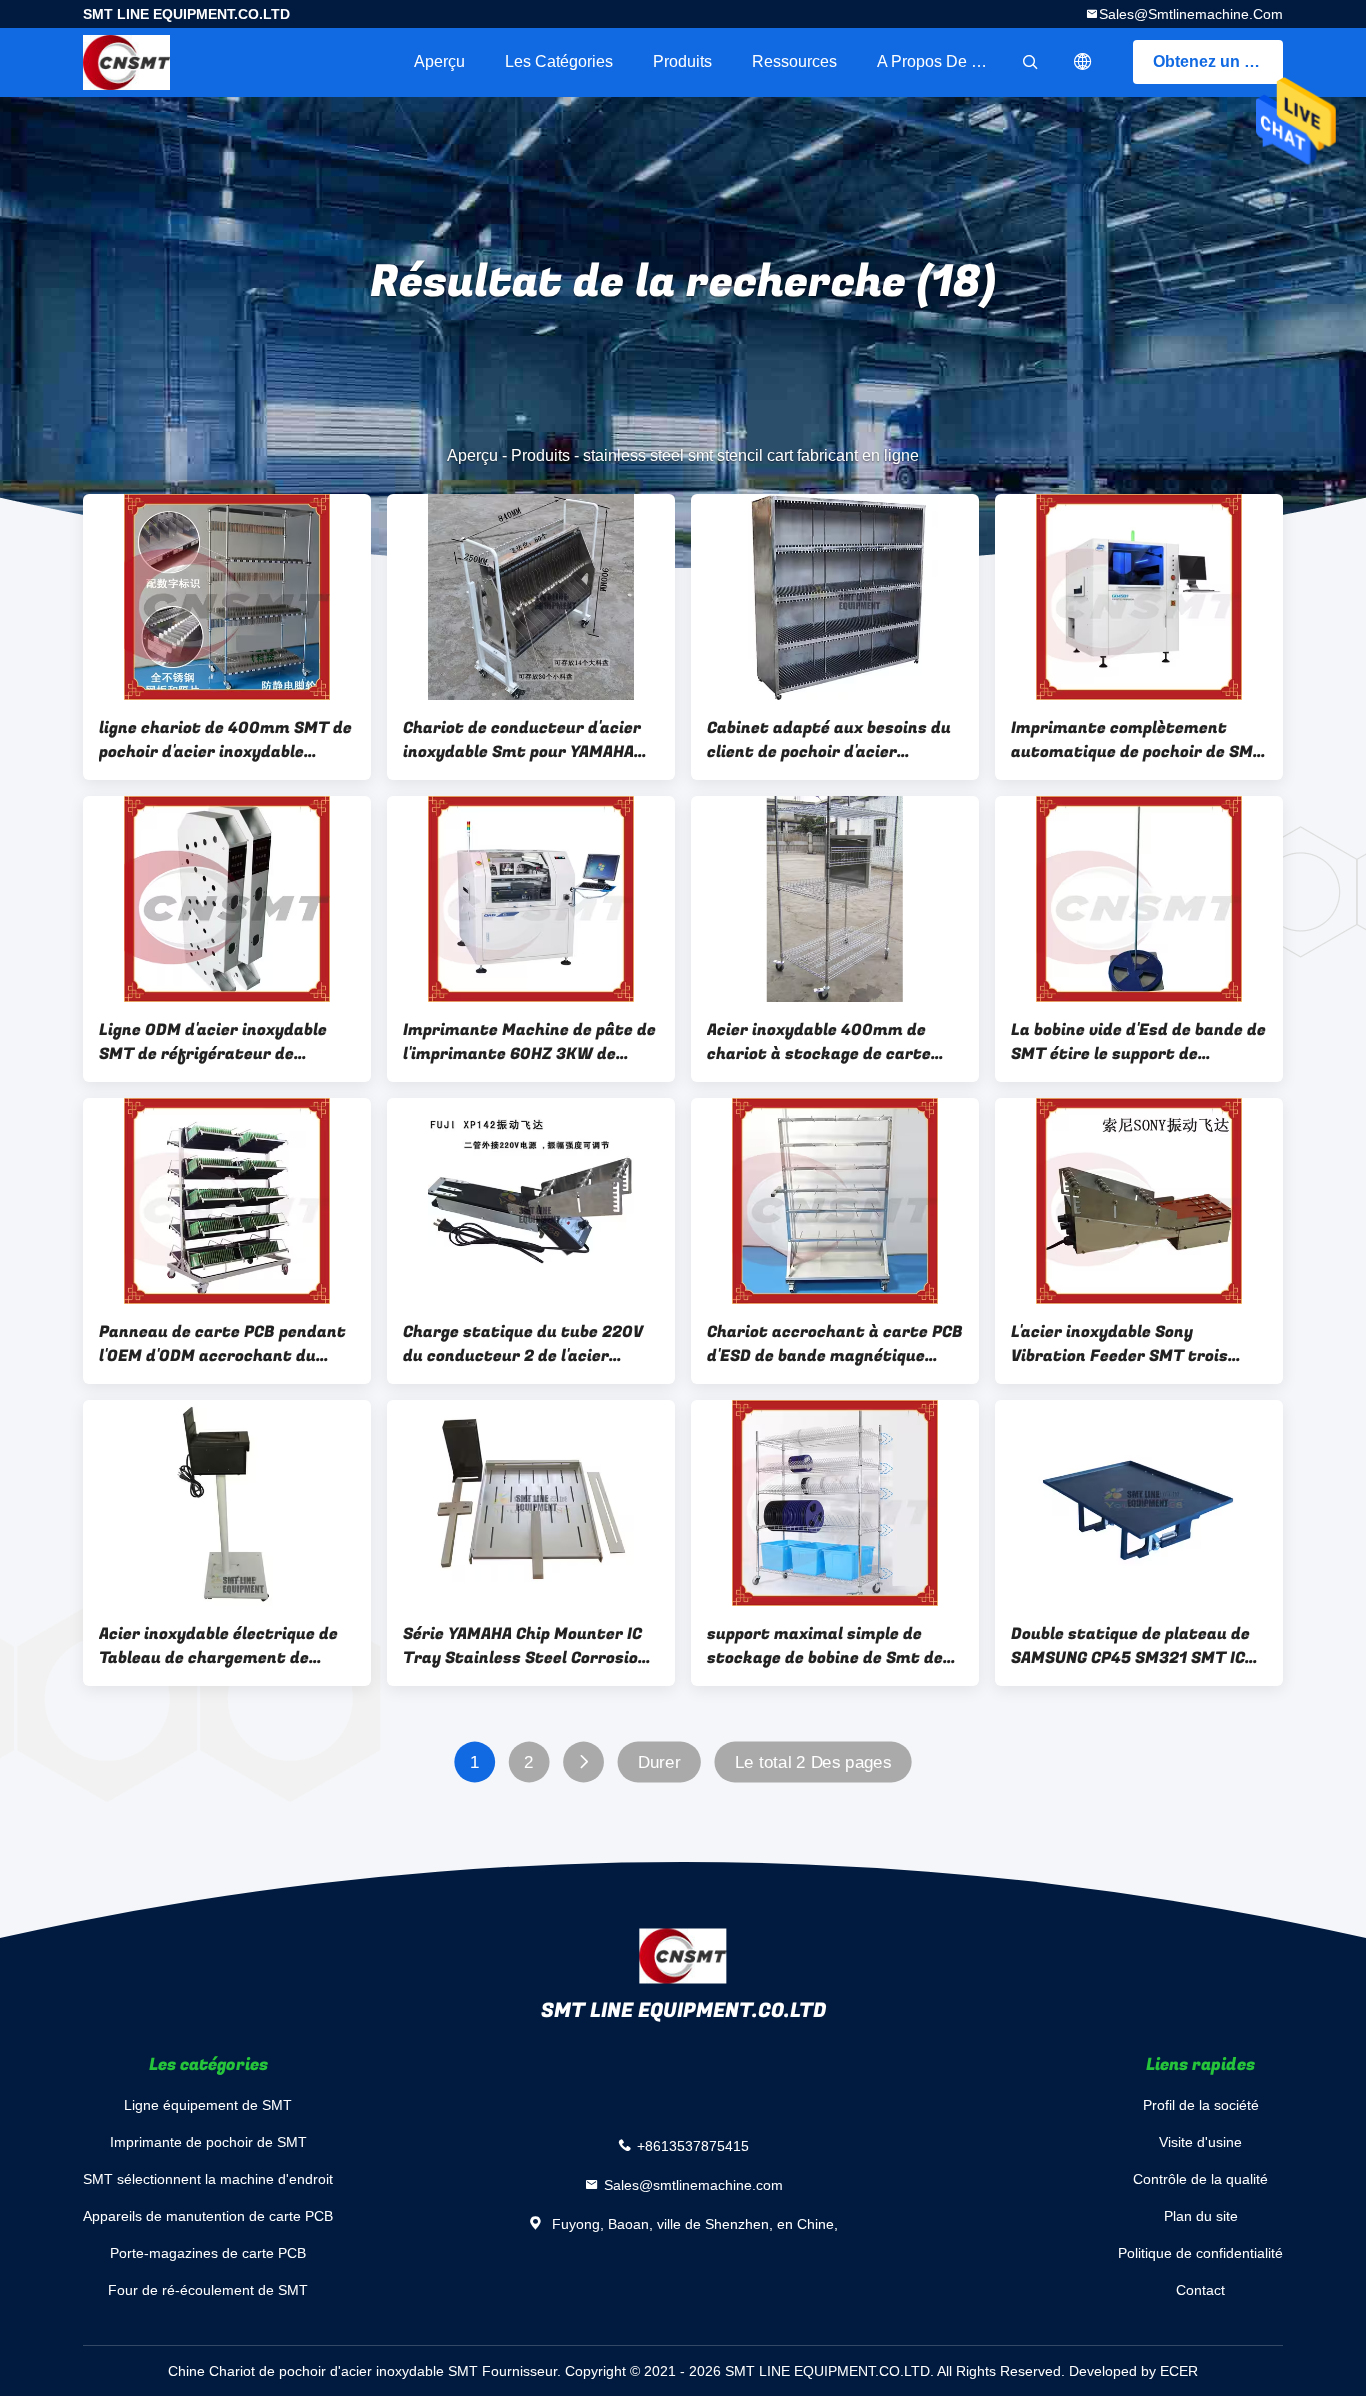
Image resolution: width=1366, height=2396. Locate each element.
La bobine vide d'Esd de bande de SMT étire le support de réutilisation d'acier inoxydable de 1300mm (1138, 1042)
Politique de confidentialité (1200, 2253)
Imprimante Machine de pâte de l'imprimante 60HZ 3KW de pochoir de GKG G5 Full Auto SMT (531, 1042)
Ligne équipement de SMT (208, 2105)
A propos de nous (942, 61)
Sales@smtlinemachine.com (1191, 14)
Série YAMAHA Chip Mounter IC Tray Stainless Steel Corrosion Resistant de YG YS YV (525, 1646)
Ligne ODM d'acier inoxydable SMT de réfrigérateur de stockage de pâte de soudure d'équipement (214, 1042)
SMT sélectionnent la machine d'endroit (208, 2179)
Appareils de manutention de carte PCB (208, 2216)
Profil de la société (1201, 2105)
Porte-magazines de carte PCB (208, 2253)
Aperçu (439, 61)
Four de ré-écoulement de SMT (208, 2290)
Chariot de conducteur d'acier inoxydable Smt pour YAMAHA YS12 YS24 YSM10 (522, 740)
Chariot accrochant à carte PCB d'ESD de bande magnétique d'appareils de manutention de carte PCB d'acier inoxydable (835, 1344)
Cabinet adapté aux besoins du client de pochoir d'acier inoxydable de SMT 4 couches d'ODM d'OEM (829, 740)
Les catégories (559, 61)
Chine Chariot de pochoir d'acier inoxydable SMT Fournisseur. (366, 2371)
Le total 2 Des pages (813, 1762)
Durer (659, 1762)
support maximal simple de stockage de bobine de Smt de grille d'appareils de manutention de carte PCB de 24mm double (825, 1646)
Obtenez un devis (1218, 61)
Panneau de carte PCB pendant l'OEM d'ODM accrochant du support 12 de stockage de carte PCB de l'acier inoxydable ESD (222, 1344)
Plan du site (1201, 2216)
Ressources (794, 61)
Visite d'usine (1200, 2142)
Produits (682, 61)
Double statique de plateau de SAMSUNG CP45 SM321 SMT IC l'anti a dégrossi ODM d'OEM (1130, 1646)
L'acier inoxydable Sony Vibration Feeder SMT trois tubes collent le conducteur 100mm (1121, 1344)
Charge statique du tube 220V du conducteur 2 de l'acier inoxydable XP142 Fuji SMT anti (527, 1344)
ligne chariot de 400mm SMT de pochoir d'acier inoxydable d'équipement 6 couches (225, 740)
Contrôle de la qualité (1200, 2179)
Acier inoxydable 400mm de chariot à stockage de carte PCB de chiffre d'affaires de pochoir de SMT (819, 1042)
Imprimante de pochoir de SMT (208, 2142)
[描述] (1083, 62)
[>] (583, 1762)
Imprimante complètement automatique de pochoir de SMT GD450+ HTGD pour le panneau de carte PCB (1137, 740)
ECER (1179, 2371)
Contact (1200, 2290)
